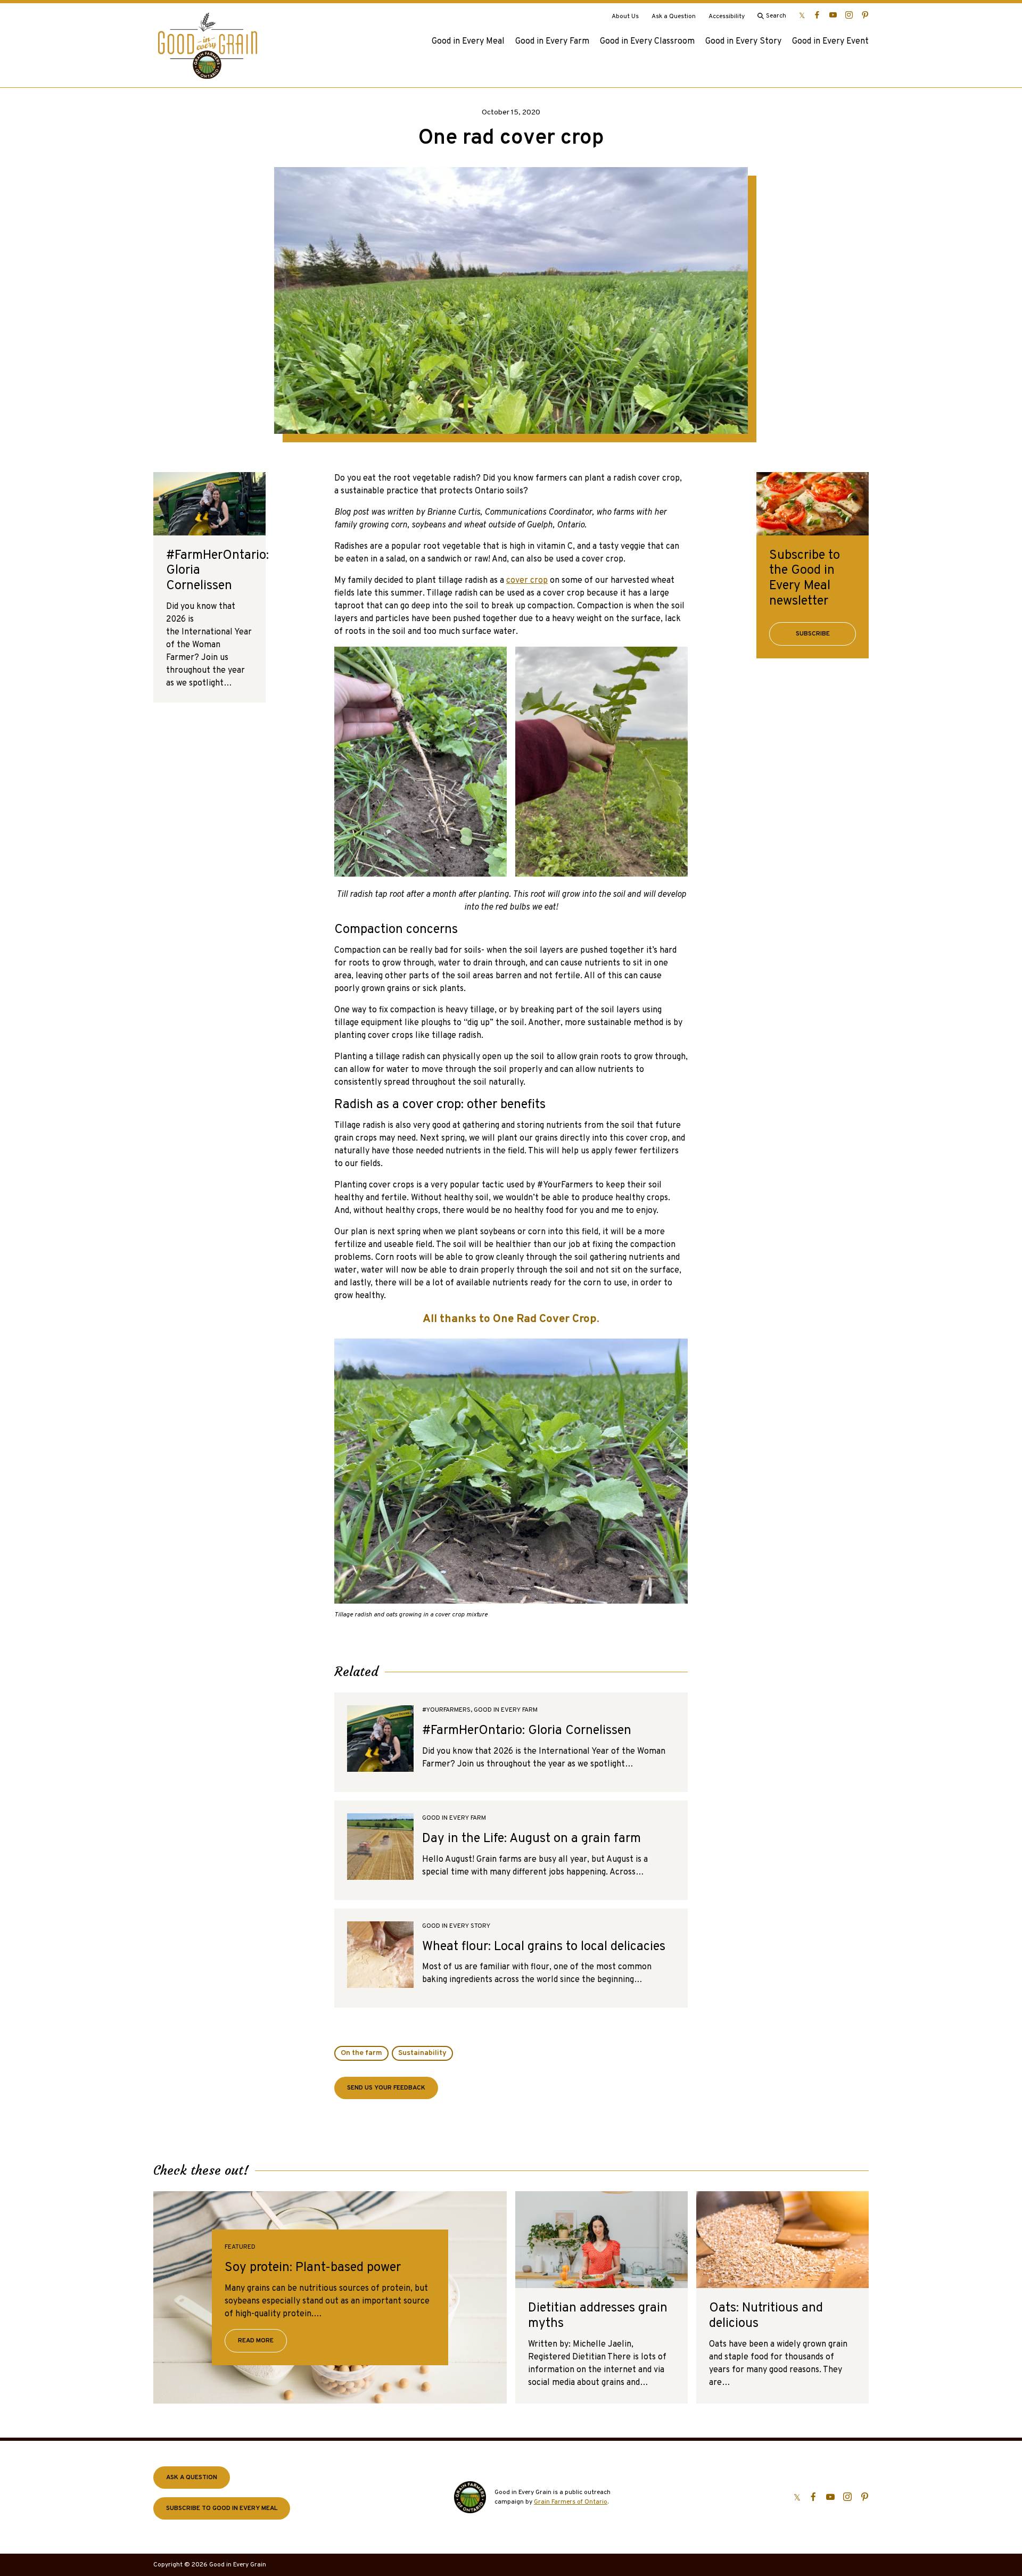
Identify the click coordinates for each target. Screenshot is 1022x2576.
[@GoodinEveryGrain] (849, 15)
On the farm (361, 2053)
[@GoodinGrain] (802, 15)
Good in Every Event (830, 42)
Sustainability (422, 2053)
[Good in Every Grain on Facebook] (817, 15)
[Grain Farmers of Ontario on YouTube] (833, 15)
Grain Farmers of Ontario (571, 2502)
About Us (625, 16)
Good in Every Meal (468, 42)
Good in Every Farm (552, 42)
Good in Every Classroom (647, 42)
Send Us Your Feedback (386, 2088)
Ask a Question (674, 16)
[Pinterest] (865, 15)
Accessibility (727, 16)
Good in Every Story (743, 42)
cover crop (527, 581)
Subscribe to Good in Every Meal (222, 2508)
